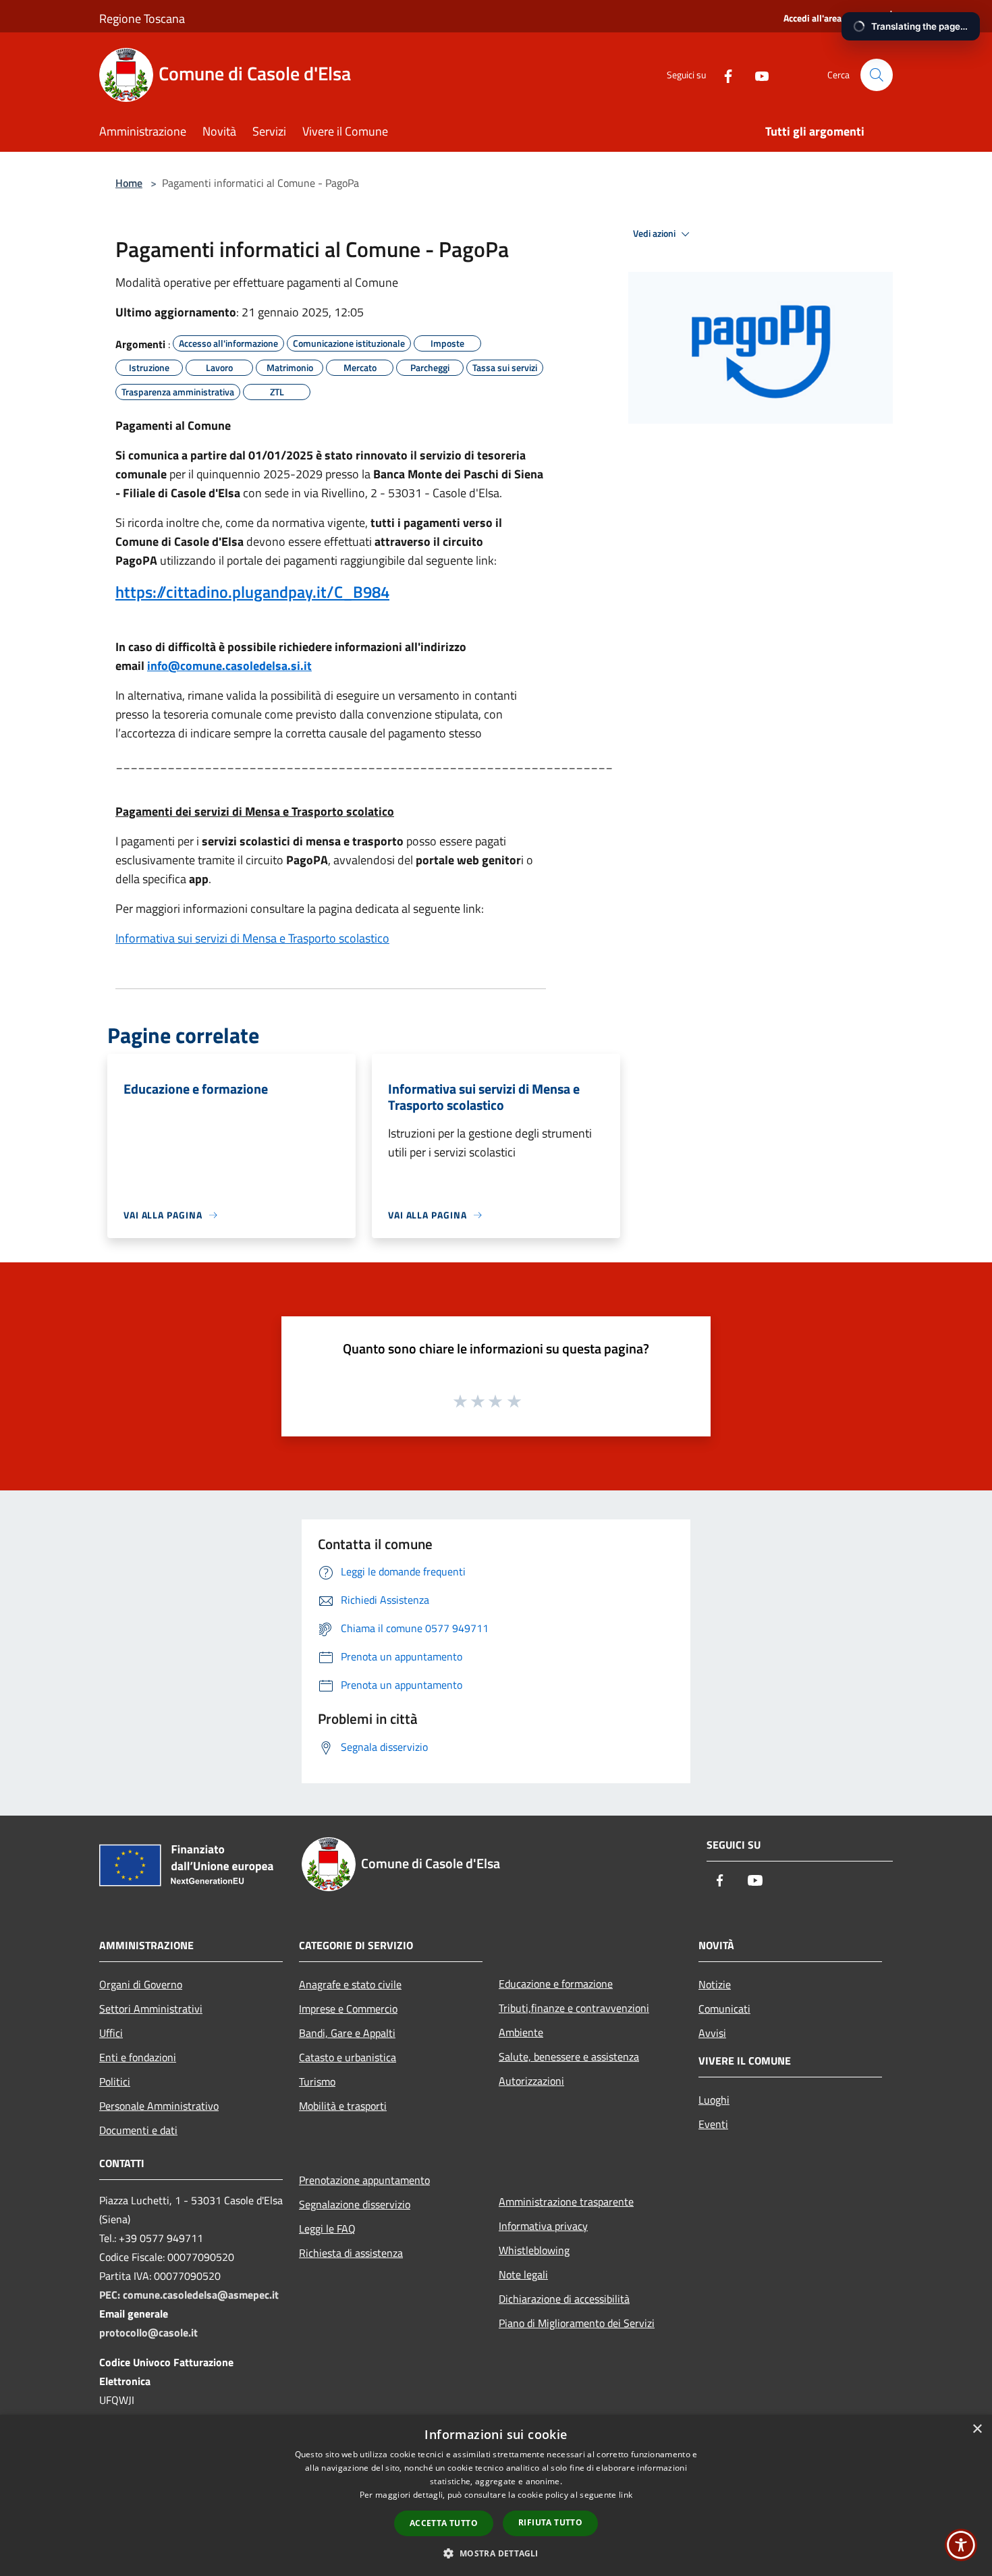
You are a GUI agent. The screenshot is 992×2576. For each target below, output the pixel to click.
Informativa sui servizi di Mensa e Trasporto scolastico (252, 938)
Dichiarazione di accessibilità (564, 2299)
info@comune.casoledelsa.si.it (229, 666)
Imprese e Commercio (348, 2009)
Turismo (317, 2081)
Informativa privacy (543, 2226)
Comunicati (724, 2009)
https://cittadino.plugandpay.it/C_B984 (252, 592)
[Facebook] (723, 75)
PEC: (111, 2295)
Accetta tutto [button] (444, 2523)
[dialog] (496, 2495)
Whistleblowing (534, 2250)
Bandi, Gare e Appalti (347, 2033)
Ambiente (521, 2032)
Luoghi (714, 2100)
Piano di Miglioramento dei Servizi (577, 2323)
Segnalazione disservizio (355, 2204)
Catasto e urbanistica (348, 2057)
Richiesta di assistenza (351, 2253)
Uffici (111, 2033)
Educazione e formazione (556, 1984)
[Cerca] (877, 75)
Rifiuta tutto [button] (550, 2522)
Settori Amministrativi (151, 2009)
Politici (115, 2081)
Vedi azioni (655, 233)
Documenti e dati (138, 2130)
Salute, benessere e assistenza (569, 2056)
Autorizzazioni (531, 2081)
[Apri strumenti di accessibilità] (961, 2545)
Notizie (715, 1984)
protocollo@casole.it (148, 2332)
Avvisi (712, 2033)
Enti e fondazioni (138, 2057)
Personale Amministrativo (159, 2106)
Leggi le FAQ (327, 2229)
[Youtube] (756, 75)
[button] (496, 2553)
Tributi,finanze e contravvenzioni (574, 2008)
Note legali (523, 2274)
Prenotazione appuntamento (364, 2180)
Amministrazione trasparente (566, 2202)
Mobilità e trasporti (343, 2106)
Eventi (713, 2124)
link (626, 2495)
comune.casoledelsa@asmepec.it (201, 2295)
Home (129, 183)
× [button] (977, 2429)
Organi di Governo (141, 1984)
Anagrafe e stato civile (350, 1984)
